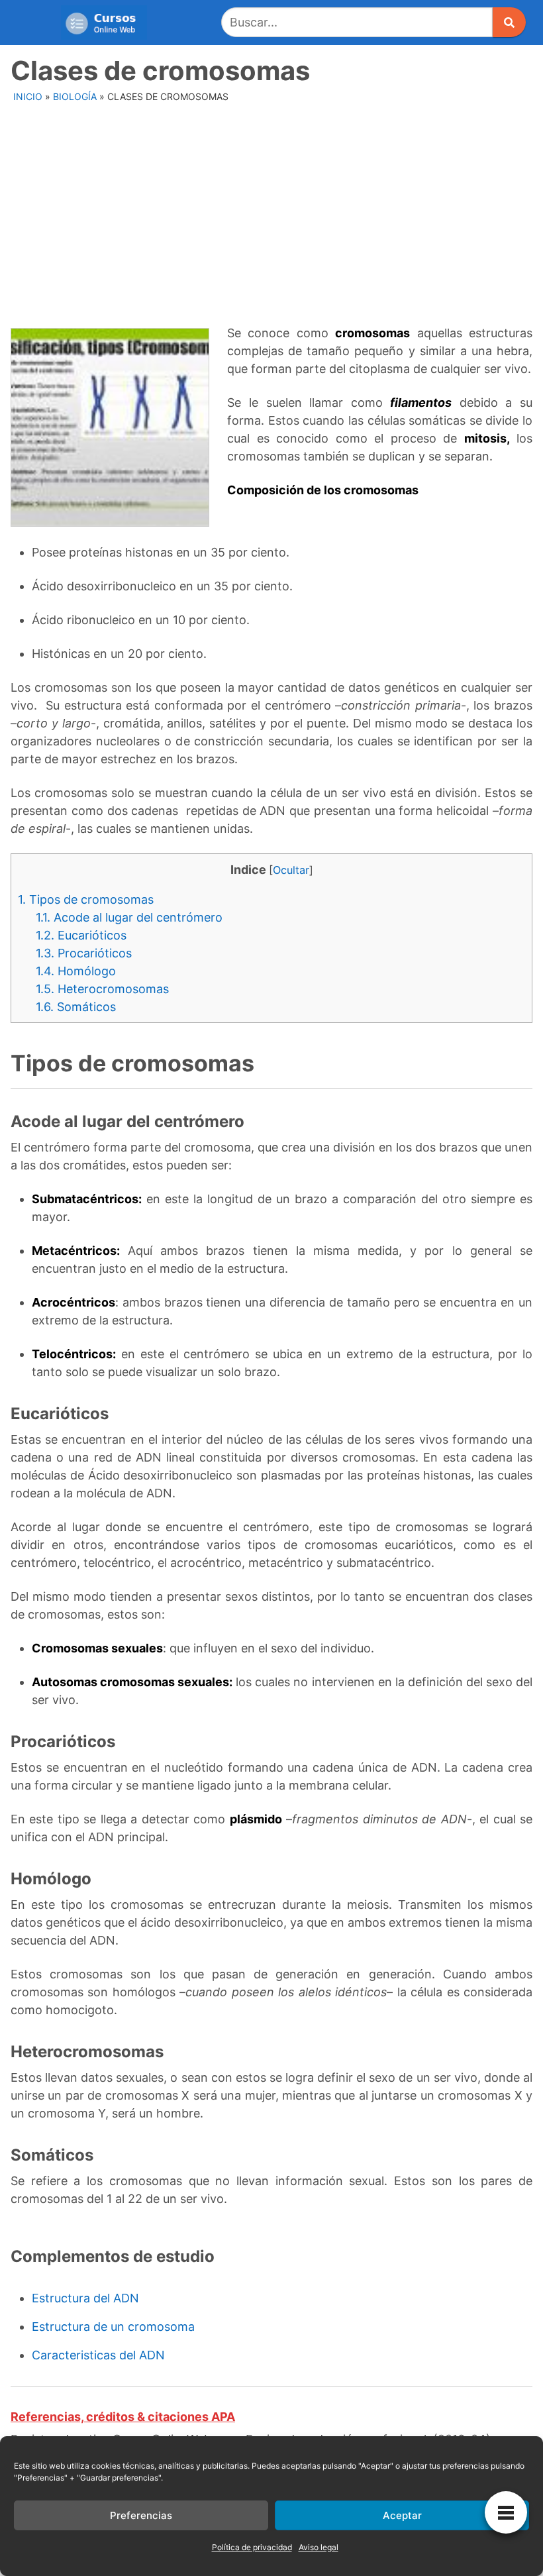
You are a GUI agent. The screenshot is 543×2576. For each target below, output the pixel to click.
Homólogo (76, 971)
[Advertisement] (273, 207)
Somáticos (76, 1007)
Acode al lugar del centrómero (129, 917)
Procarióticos (84, 953)
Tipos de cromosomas (86, 899)
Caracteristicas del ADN (98, 2355)
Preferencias (141, 2515)
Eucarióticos (81, 935)
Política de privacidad (252, 2547)
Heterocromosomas (102, 989)
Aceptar (402, 2515)
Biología (75, 96)
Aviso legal (319, 2547)
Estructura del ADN (85, 2298)
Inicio (28, 96)
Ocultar (291, 870)
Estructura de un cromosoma (113, 2327)
